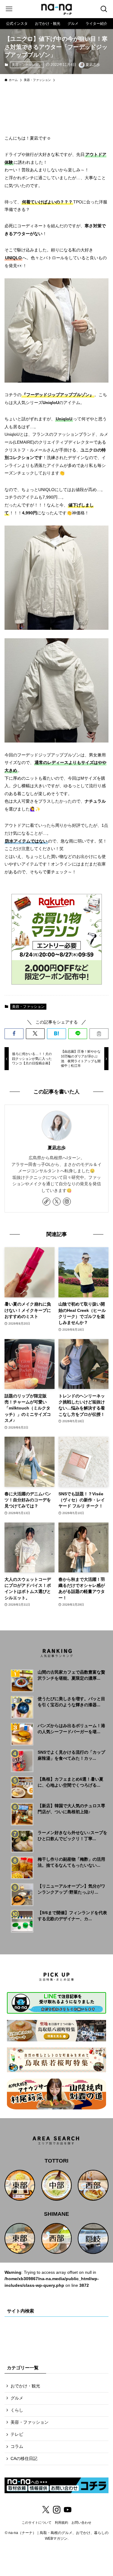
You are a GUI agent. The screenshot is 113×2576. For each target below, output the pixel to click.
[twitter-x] (57, 1202)
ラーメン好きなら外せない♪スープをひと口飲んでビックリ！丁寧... (72, 1836)
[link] (46, 1202)
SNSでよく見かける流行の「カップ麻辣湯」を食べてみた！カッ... (71, 1755)
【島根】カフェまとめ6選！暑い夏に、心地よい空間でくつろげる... (71, 1782)
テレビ (17, 2434)
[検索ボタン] (104, 9)
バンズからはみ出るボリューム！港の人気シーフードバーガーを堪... (71, 1729)
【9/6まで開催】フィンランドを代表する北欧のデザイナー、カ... (72, 1916)
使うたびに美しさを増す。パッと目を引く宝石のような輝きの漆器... (71, 1702)
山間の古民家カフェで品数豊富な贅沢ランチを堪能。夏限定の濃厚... (71, 1675)
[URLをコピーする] (99, 1034)
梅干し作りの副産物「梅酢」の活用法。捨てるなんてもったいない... (71, 1862)
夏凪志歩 (57, 1148)
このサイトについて (37, 2523)
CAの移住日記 (24, 2459)
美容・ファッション (27, 65)
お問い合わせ (81, 2523)
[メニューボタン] (9, 9)
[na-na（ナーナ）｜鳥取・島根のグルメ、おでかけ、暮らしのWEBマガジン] (57, 9)
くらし (17, 2410)
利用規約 (61, 2523)
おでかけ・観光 (25, 2386)
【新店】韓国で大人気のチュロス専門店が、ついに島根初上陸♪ (71, 1809)
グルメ (17, 2398)
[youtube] (67, 2510)
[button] (14, 1034)
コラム (17, 2447)
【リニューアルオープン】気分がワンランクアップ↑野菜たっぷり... (71, 1889)
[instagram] (67, 1202)
